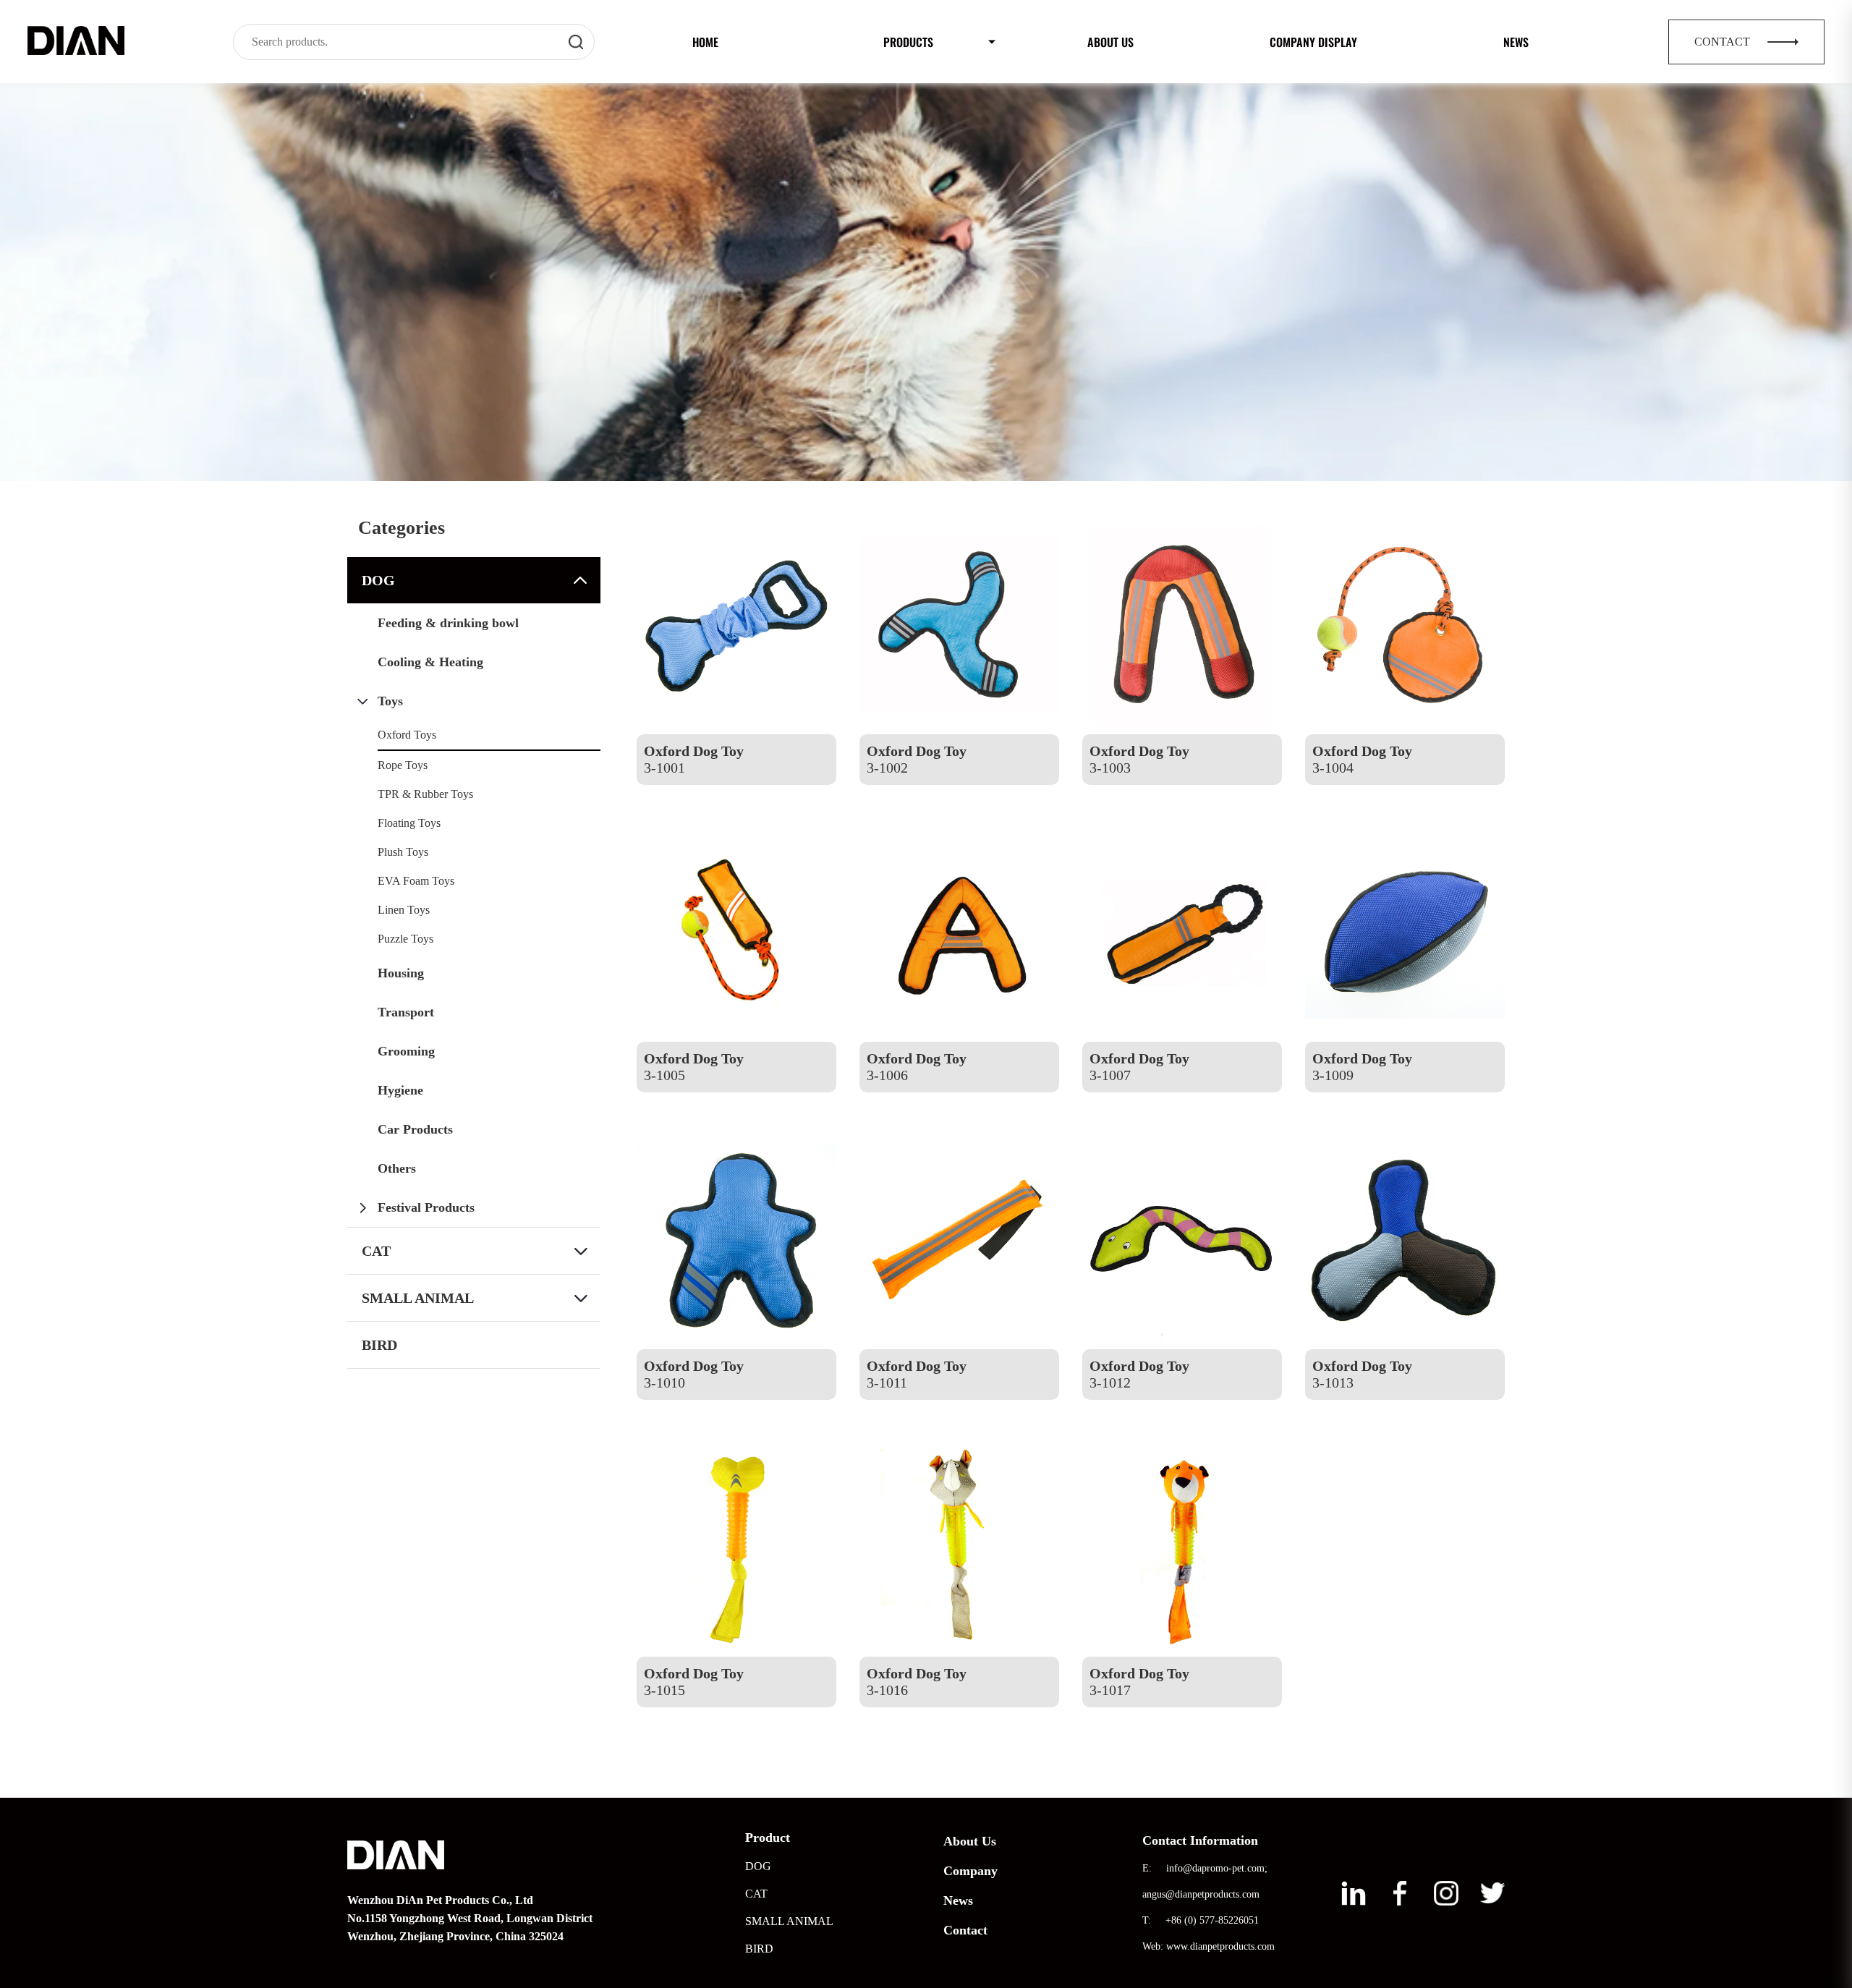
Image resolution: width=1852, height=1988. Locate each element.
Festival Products (426, 1207)
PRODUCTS (908, 42)
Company (970, 1871)
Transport (406, 1012)
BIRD (379, 1345)
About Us (970, 1841)
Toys (390, 701)
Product (768, 1838)
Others (397, 1168)
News (958, 1900)
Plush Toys (403, 852)
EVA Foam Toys (416, 881)
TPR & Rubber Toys (425, 794)
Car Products (415, 1129)
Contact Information (1200, 1840)
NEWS (1516, 42)
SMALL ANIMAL (418, 1298)
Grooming (406, 1051)
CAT (376, 1251)
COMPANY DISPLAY (1313, 42)
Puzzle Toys (405, 939)
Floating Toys (409, 823)
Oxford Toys (407, 735)
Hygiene (400, 1090)
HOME (705, 42)
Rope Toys (403, 765)
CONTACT (1724, 42)
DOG (378, 580)
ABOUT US (1110, 42)
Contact (965, 1930)
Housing (401, 973)
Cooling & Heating (430, 662)
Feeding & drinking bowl (448, 623)
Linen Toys (404, 910)
